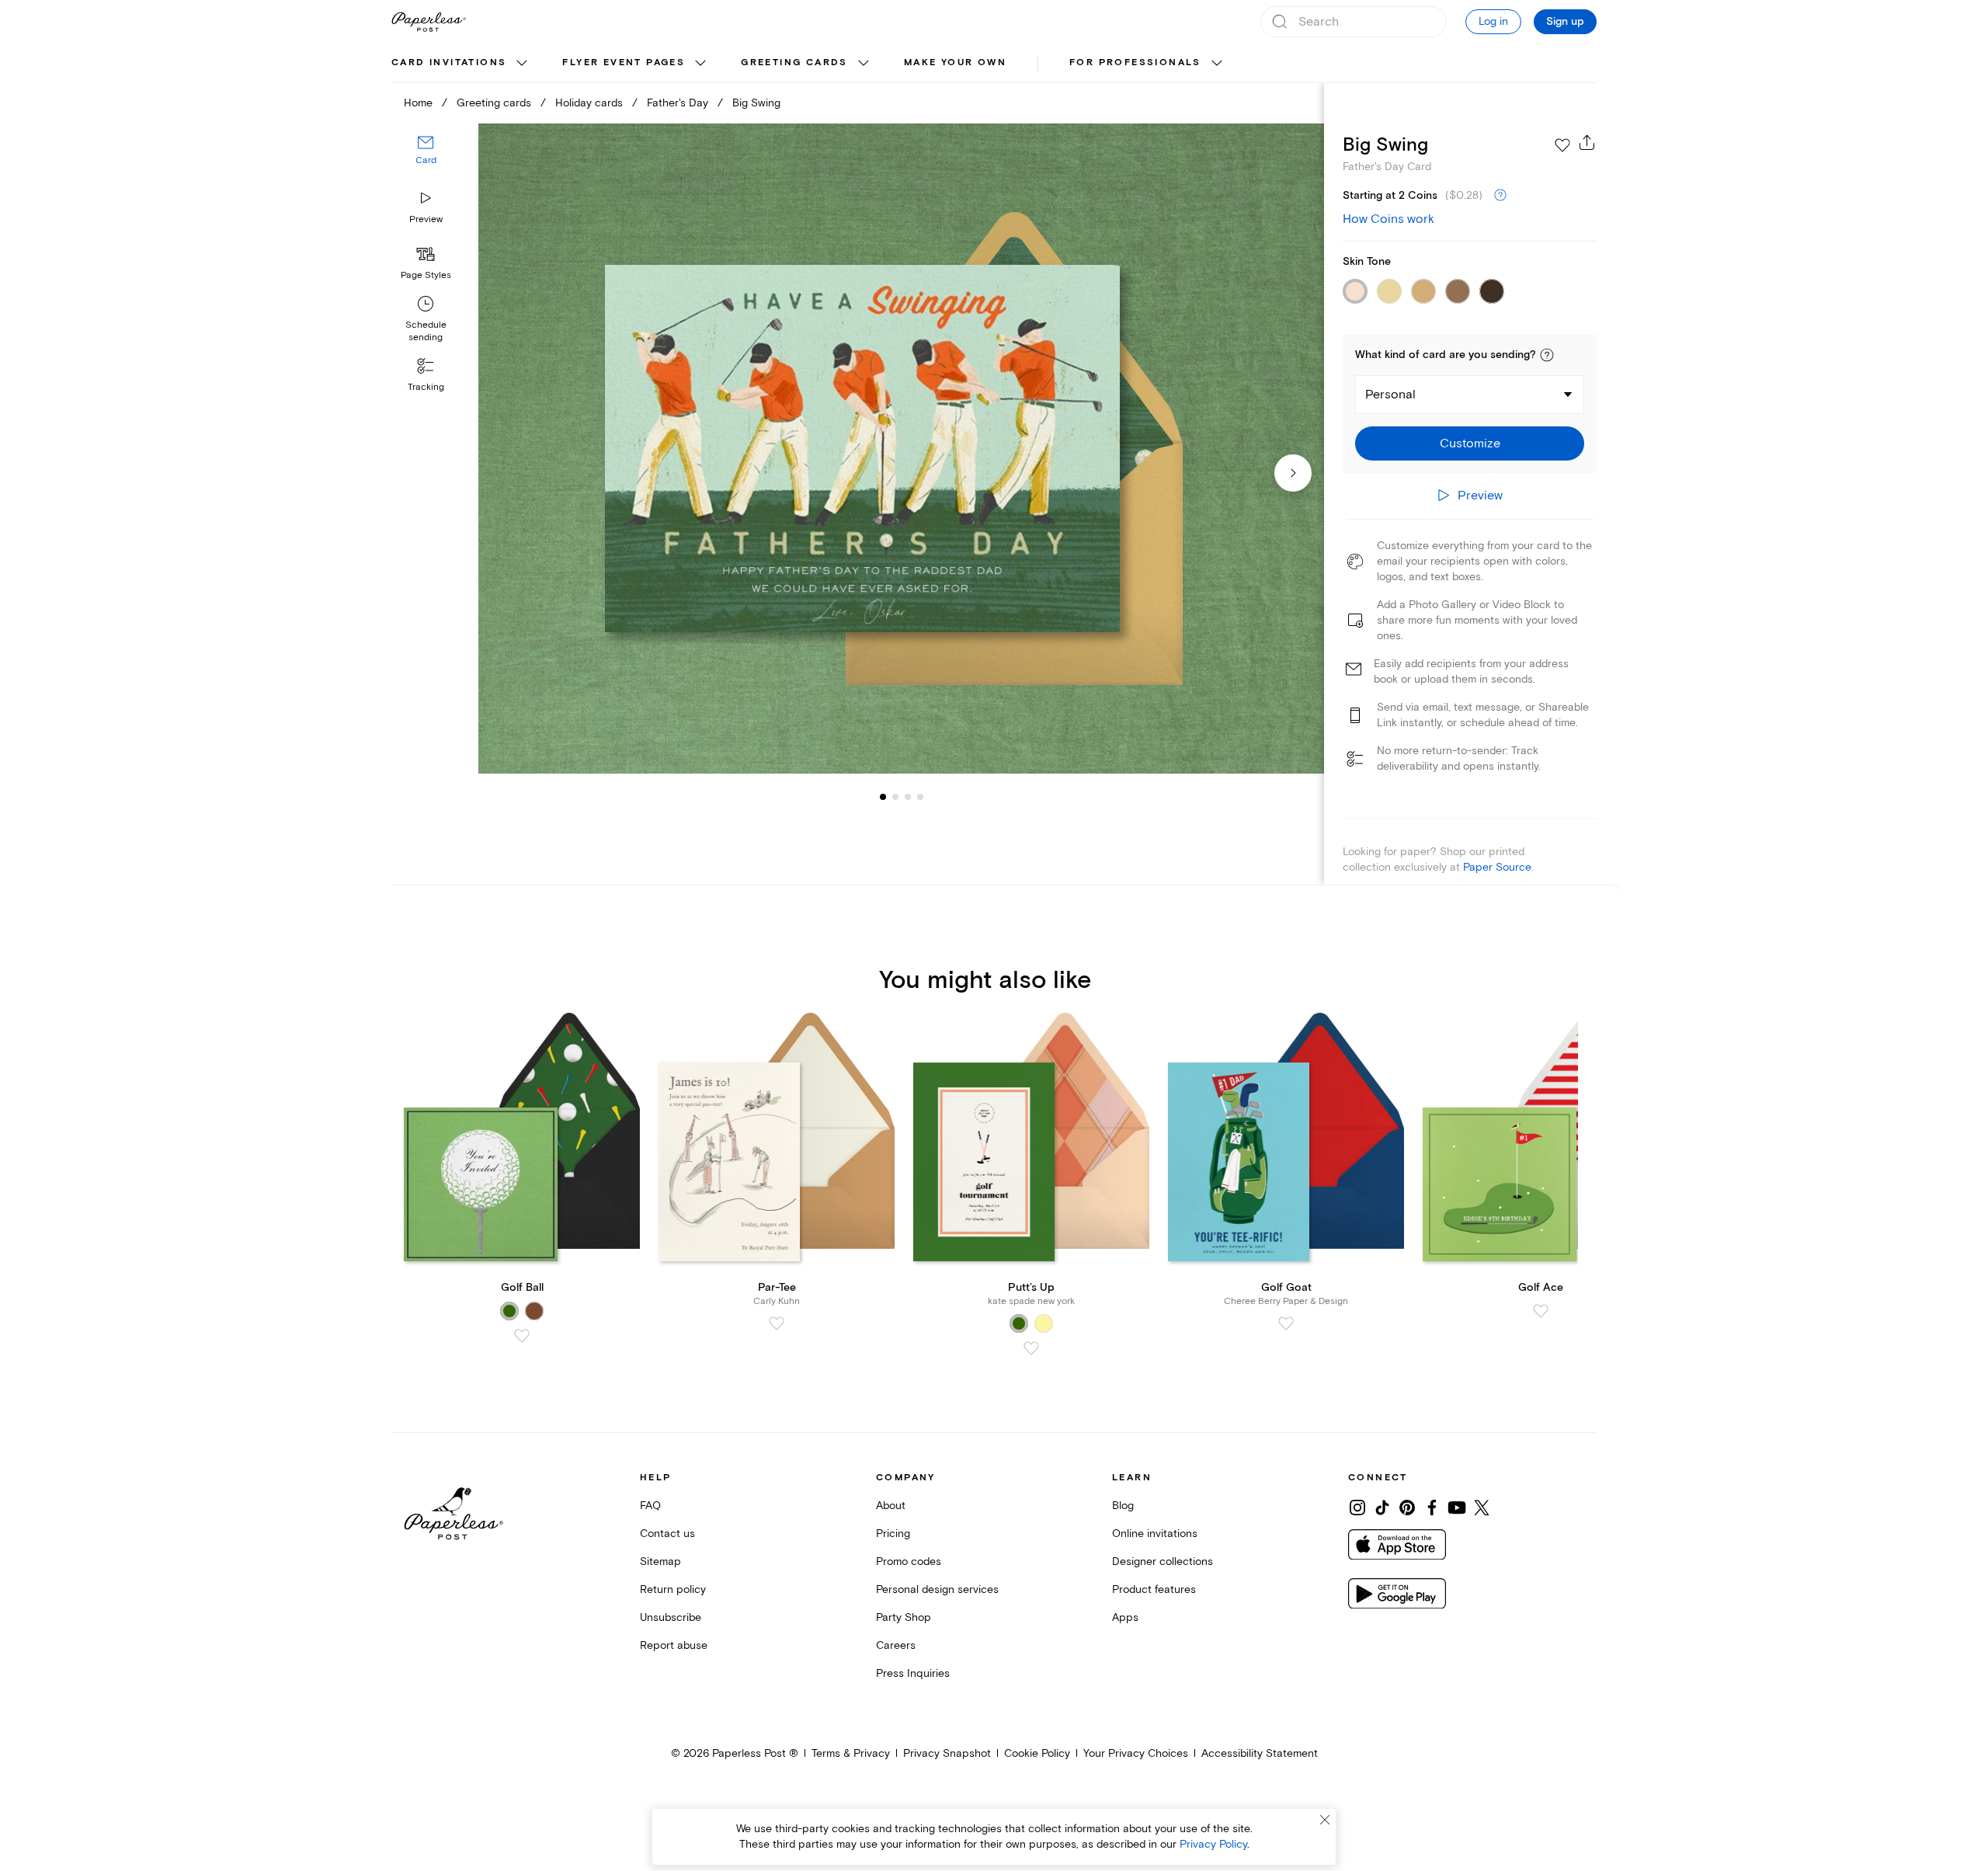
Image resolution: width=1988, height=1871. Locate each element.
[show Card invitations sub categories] (522, 64)
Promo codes (909, 1561)
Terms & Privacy (851, 1753)
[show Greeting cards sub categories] (864, 64)
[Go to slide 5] (920, 797)
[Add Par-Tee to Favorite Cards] (777, 1323)
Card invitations (449, 63)
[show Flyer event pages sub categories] (700, 64)
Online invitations (1155, 1534)
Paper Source (1497, 867)
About (891, 1506)
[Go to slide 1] (883, 797)
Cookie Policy (1037, 1753)
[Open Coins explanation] (1500, 196)
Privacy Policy (1213, 1844)
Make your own (955, 63)
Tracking (426, 387)
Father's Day (678, 103)
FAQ (650, 1506)
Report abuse (674, 1645)
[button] (1547, 355)
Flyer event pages (624, 63)
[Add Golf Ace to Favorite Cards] (1541, 1311)
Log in (1493, 21)
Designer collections (1163, 1561)
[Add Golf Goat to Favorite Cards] (1286, 1323)
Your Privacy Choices (1136, 1753)
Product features (1154, 1589)
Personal (1390, 395)
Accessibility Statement (1260, 1753)
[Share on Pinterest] (1407, 1508)
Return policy (673, 1589)
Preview (426, 219)
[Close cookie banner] (1325, 1820)
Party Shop (904, 1617)
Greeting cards (794, 63)
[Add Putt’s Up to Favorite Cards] (1031, 1348)
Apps (1125, 1617)
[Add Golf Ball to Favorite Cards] (522, 1336)
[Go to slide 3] (895, 797)
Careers (896, 1645)
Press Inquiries (913, 1673)
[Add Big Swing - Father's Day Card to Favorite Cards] (1562, 145)
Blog (1123, 1506)
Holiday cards (589, 103)
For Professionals (1135, 63)
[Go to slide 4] (908, 797)
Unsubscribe (671, 1617)
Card (426, 161)
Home (418, 103)
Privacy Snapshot (947, 1753)
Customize (1470, 443)
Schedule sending (426, 331)
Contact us (667, 1534)
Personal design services (937, 1589)
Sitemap (660, 1561)
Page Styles (426, 275)
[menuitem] (461, 64)
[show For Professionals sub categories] (1217, 64)
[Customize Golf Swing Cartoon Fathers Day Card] (901, 449)
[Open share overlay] (1587, 142)
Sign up (1565, 22)
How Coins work (1388, 219)
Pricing (893, 1534)
